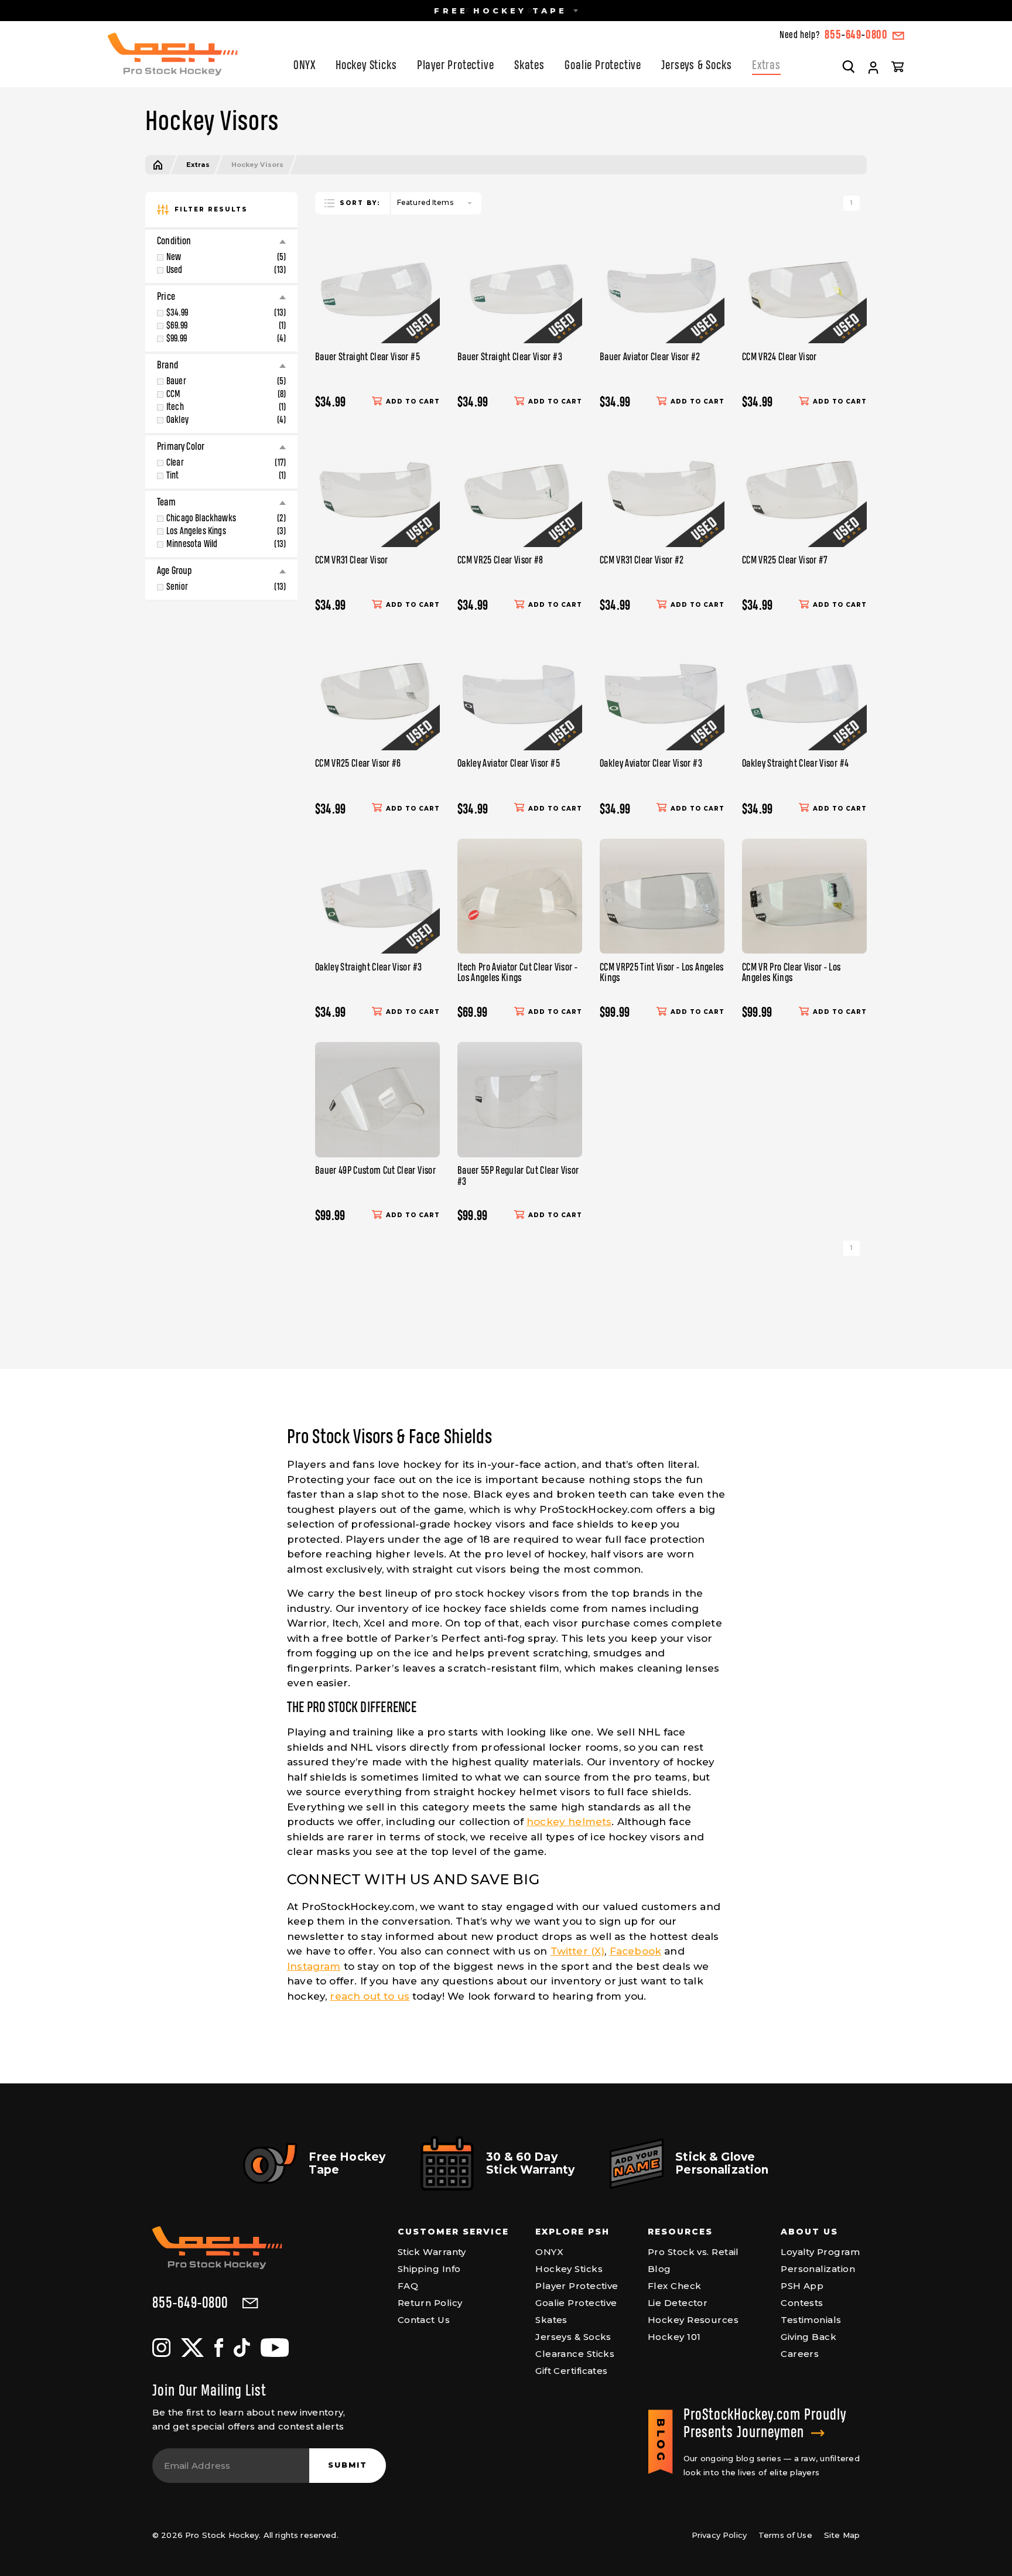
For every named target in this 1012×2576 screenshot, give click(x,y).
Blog (659, 2269)
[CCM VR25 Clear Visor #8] (520, 489)
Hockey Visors (257, 165)
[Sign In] (873, 68)
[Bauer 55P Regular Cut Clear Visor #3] (520, 1100)
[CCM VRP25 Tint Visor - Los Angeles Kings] (662, 896)
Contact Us (424, 2320)
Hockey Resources (693, 2320)
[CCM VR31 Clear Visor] (377, 489)
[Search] (849, 66)
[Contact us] (898, 36)
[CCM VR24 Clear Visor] (804, 286)
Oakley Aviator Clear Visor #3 (651, 764)
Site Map (842, 2535)
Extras (766, 66)
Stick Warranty (432, 2252)
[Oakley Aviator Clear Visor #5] (520, 693)
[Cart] (898, 66)
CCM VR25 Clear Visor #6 (358, 764)
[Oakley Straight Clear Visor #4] (804, 693)
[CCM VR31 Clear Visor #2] (662, 489)
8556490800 (856, 35)
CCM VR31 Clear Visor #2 (642, 561)
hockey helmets (569, 1822)
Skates (529, 66)
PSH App (802, 2286)
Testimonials (811, 2320)
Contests (802, 2303)
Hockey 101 (674, 2337)
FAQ (408, 2286)
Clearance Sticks (575, 2354)
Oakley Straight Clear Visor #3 (368, 968)
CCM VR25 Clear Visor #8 (500, 561)
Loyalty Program (820, 2252)
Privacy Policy (719, 2535)
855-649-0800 (190, 2304)
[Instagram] (161, 2348)
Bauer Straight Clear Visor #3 (510, 357)
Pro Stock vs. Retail (693, 2252)
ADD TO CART (413, 402)
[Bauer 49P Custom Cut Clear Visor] (377, 1100)
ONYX (304, 66)
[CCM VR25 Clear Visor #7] (804, 489)
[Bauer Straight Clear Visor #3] (520, 286)
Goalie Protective (603, 66)
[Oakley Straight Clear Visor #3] (377, 896)
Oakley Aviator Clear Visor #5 (509, 764)
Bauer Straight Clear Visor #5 (367, 357)
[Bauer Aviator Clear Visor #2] (662, 286)
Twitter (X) (578, 1951)
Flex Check (675, 2286)
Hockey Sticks (366, 66)
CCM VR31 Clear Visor (352, 561)
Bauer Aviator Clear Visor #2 (650, 357)
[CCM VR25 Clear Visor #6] (377, 693)
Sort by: (360, 203)
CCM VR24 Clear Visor (779, 357)
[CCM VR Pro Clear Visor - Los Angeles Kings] (804, 896)
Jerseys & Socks (696, 66)
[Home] (158, 165)
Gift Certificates (572, 2371)
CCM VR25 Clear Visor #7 (785, 561)
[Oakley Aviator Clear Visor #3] (662, 693)
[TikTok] (242, 2348)
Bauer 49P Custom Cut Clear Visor (375, 1171)
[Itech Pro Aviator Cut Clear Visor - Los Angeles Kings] (520, 896)
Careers (800, 2354)
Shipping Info (429, 2269)
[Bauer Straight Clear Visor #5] (377, 286)
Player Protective (456, 66)
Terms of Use (785, 2535)
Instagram (314, 1966)
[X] (192, 2348)
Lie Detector (678, 2303)
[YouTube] (275, 2348)
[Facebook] (219, 2348)
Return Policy (430, 2303)
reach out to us (370, 1996)
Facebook (635, 1951)
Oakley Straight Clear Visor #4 (795, 764)
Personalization (818, 2269)
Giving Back (808, 2337)
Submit (348, 2465)
